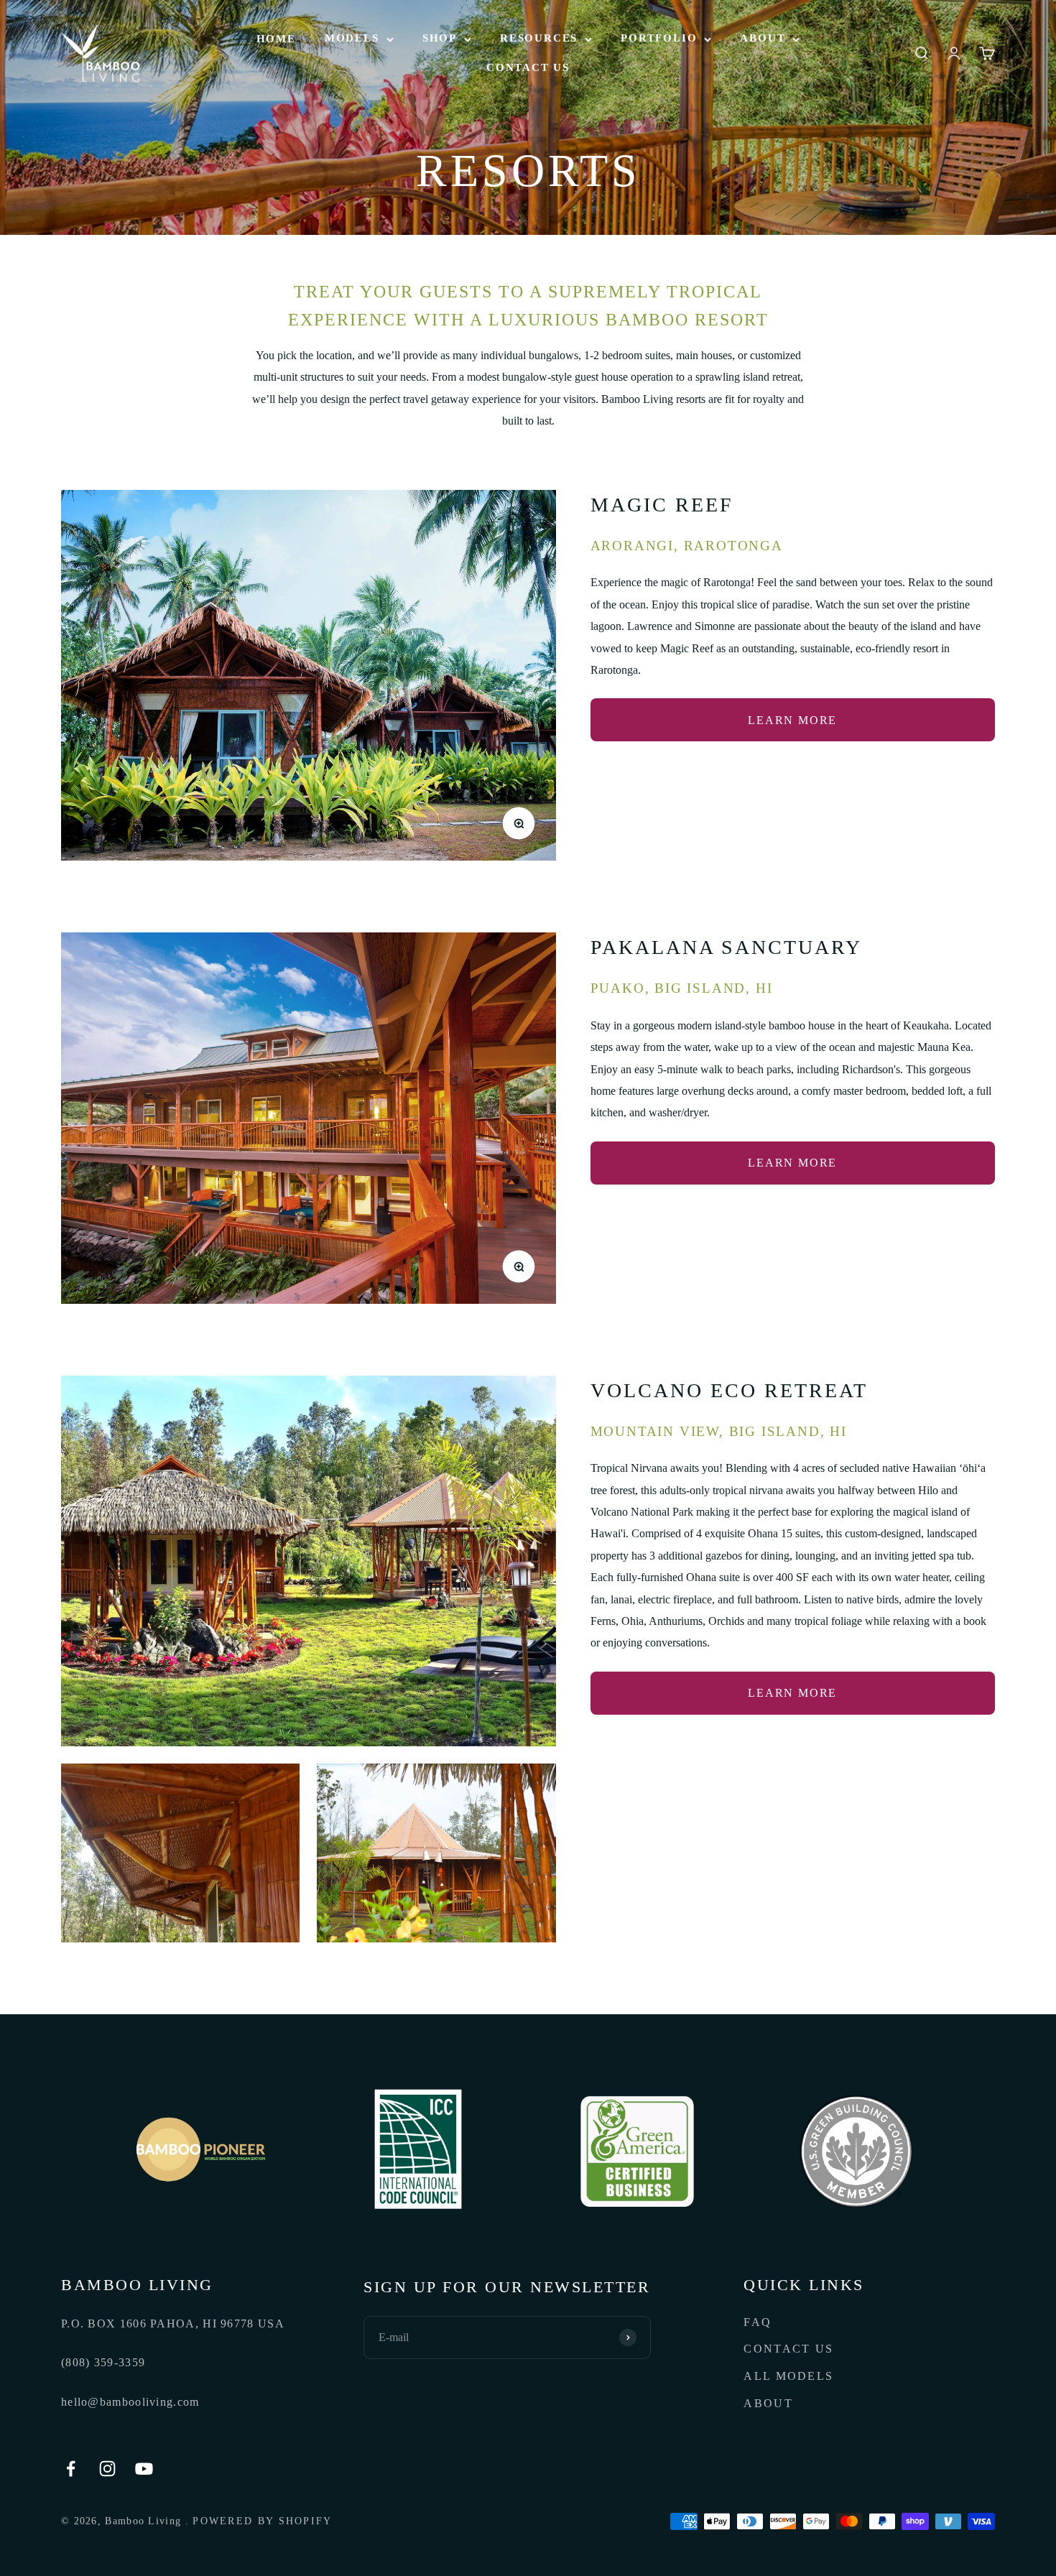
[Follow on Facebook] (71, 2469)
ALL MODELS (788, 2376)
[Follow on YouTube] (144, 2469)
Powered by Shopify (262, 2521)
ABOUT (763, 38)
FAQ (758, 2322)
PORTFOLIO (659, 38)
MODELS (352, 38)
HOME (276, 39)
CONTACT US (528, 68)
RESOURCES (539, 38)
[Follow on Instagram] (107, 2469)
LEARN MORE (792, 720)
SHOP (440, 38)
